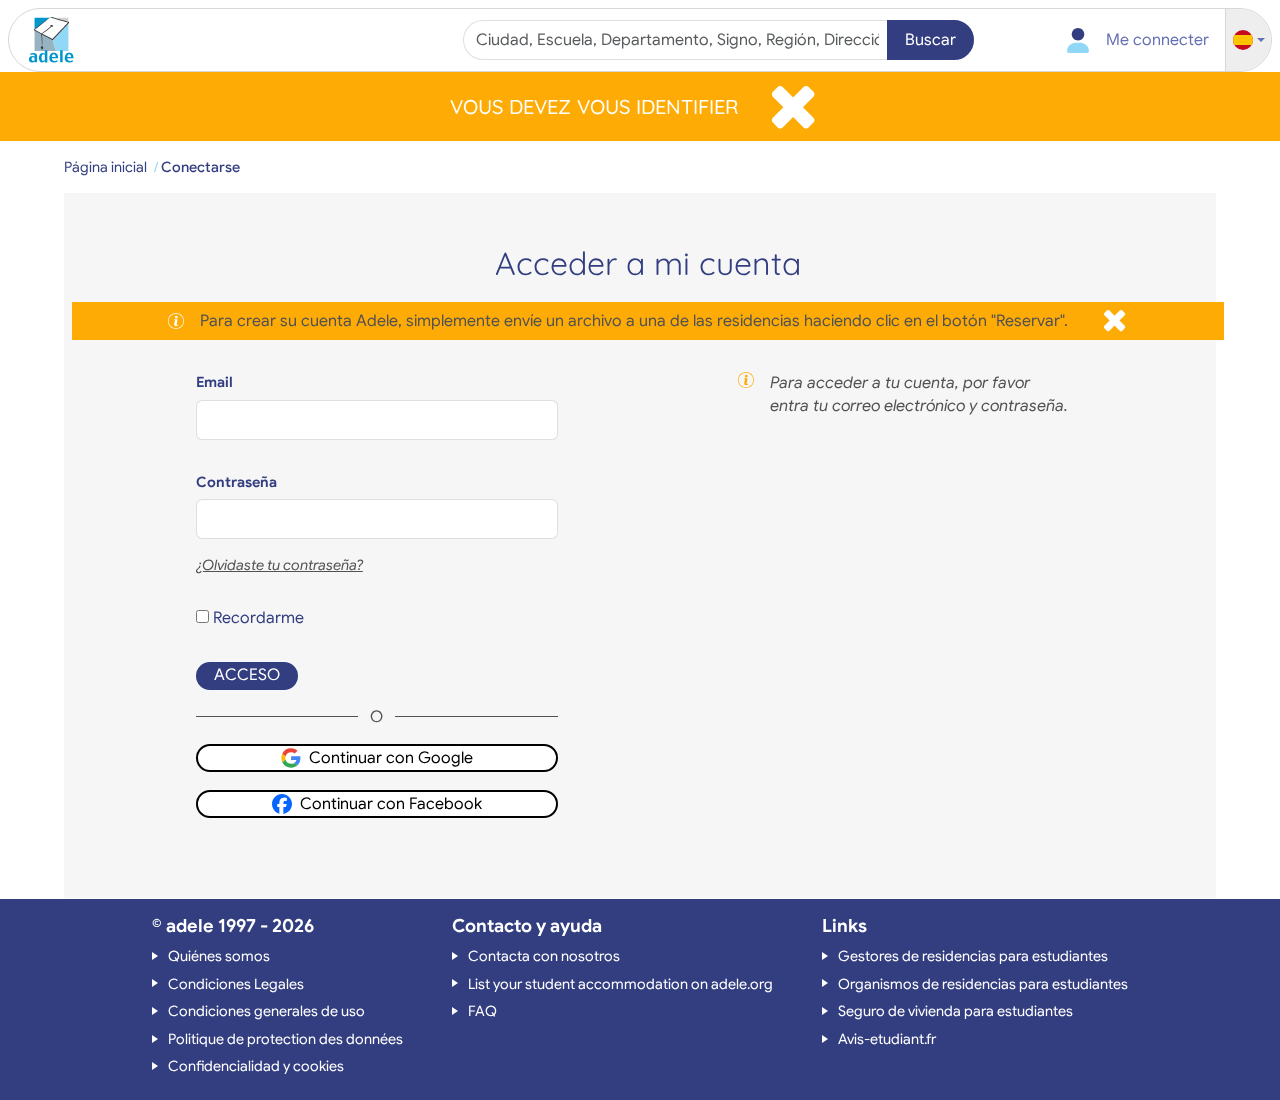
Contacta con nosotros (544, 956)
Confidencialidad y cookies (256, 1066)
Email (214, 382)
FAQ (482, 1011)
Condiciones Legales (236, 984)
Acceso (247, 675)
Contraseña (236, 482)
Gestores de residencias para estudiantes (973, 956)
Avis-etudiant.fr (887, 1039)
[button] (1249, 40)
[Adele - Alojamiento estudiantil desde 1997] (44, 40)
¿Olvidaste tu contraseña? (279, 565)
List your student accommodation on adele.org (620, 984)
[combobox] (677, 40)
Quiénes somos (219, 956)
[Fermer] (793, 106)
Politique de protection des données (285, 1039)
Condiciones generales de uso (266, 1011)
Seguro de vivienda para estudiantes (955, 1011)
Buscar (930, 40)
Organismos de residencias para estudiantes (983, 984)
